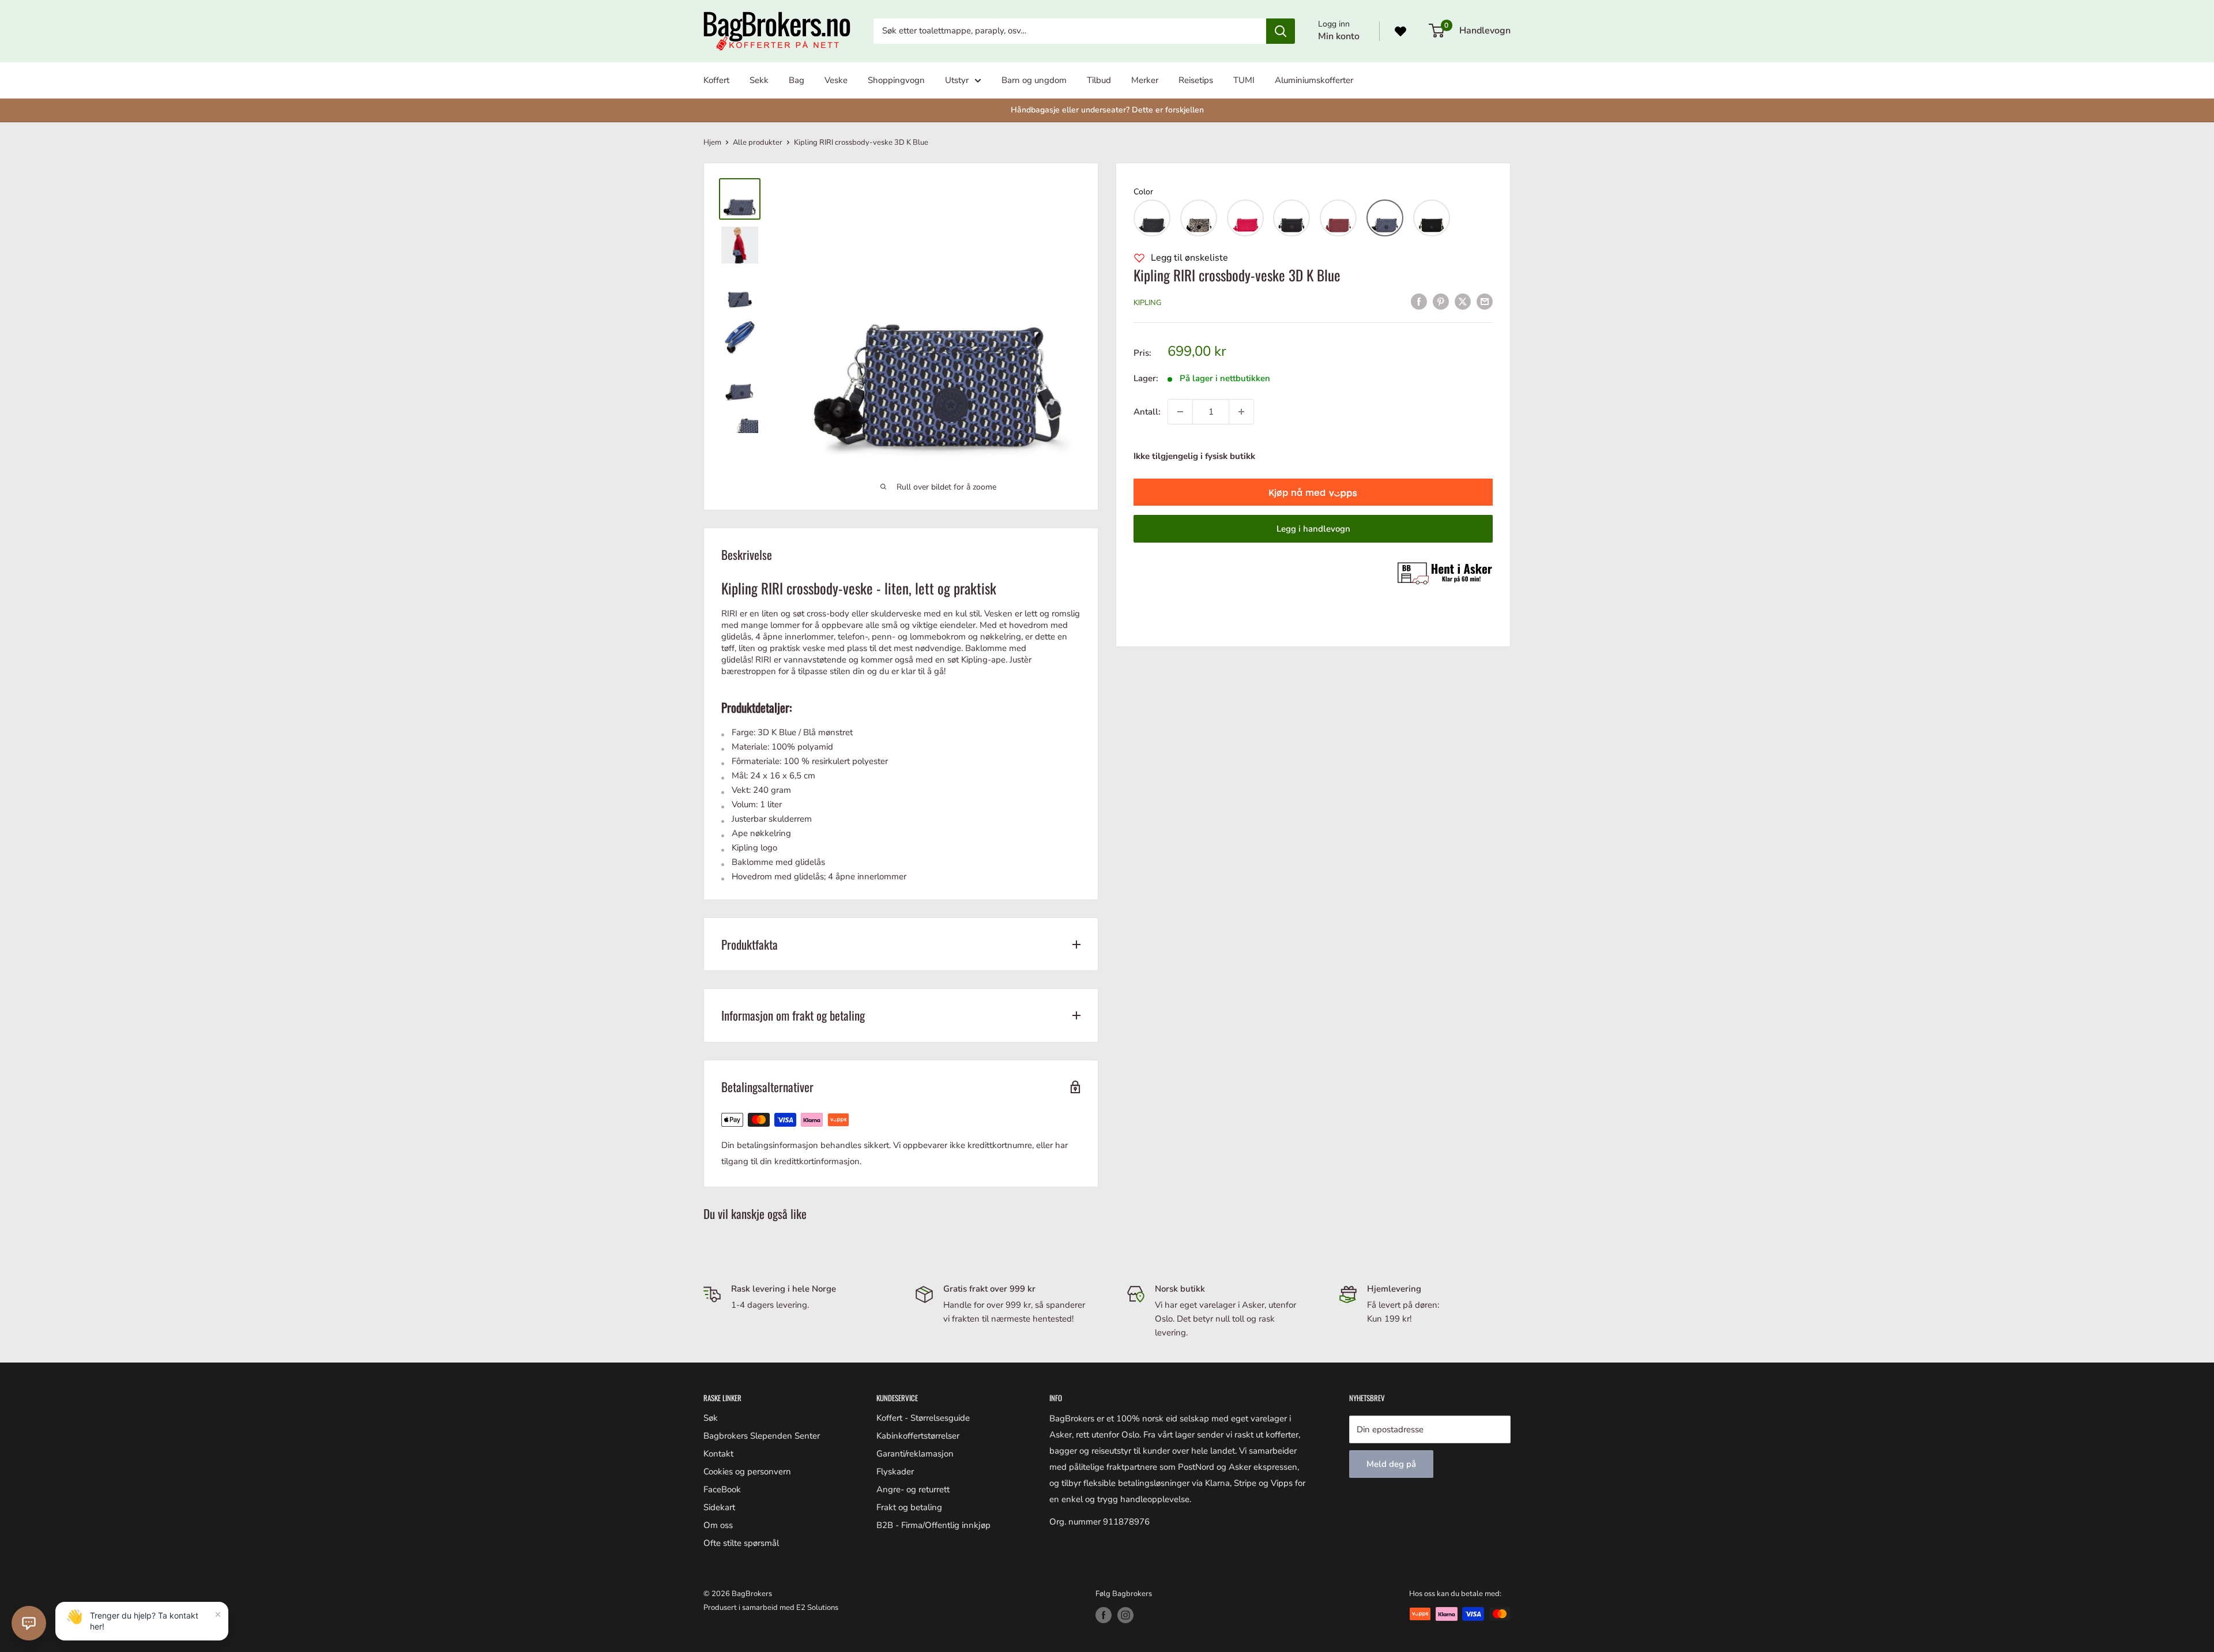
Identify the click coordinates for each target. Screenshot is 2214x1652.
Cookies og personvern (747, 1472)
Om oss (718, 1525)
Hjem (712, 142)
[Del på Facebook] (1419, 301)
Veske (836, 80)
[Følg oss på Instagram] (1125, 1615)
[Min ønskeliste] (1400, 31)
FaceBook (722, 1489)
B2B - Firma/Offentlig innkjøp (933, 1525)
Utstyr (957, 80)
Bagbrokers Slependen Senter (762, 1436)
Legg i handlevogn (1313, 529)
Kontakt (718, 1454)
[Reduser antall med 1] (1180, 412)
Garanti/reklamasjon (915, 1454)
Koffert (716, 80)
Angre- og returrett (913, 1489)
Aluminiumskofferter (1314, 80)
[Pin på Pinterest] (1441, 301)
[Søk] (1281, 31)
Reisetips (1196, 80)
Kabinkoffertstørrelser (918, 1436)
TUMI (1244, 80)
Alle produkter (758, 142)
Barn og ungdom (1034, 80)
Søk (711, 1418)
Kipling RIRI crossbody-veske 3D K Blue (1237, 275)
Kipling (1147, 303)
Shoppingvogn (896, 80)
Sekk (759, 80)
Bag (797, 80)
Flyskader (895, 1472)
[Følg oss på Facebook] (1104, 1615)
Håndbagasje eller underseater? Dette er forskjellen (1107, 110)
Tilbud (1099, 80)
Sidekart (719, 1507)
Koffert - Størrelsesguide (923, 1418)
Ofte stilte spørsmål (741, 1543)
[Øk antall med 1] (1241, 412)
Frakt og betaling (909, 1507)
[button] (1152, 218)
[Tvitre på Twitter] (1463, 301)
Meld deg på (1391, 1464)
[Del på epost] (1485, 301)
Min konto (1339, 36)
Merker (1145, 80)
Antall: (1147, 412)
